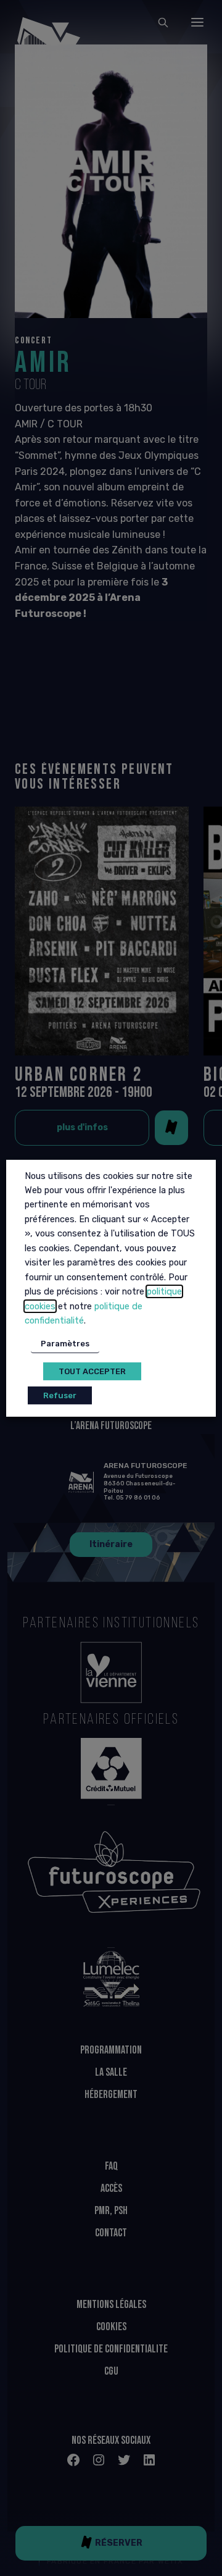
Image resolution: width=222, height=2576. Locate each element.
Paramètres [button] (65, 1344)
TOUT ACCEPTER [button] (92, 1371)
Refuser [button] (60, 1395)
